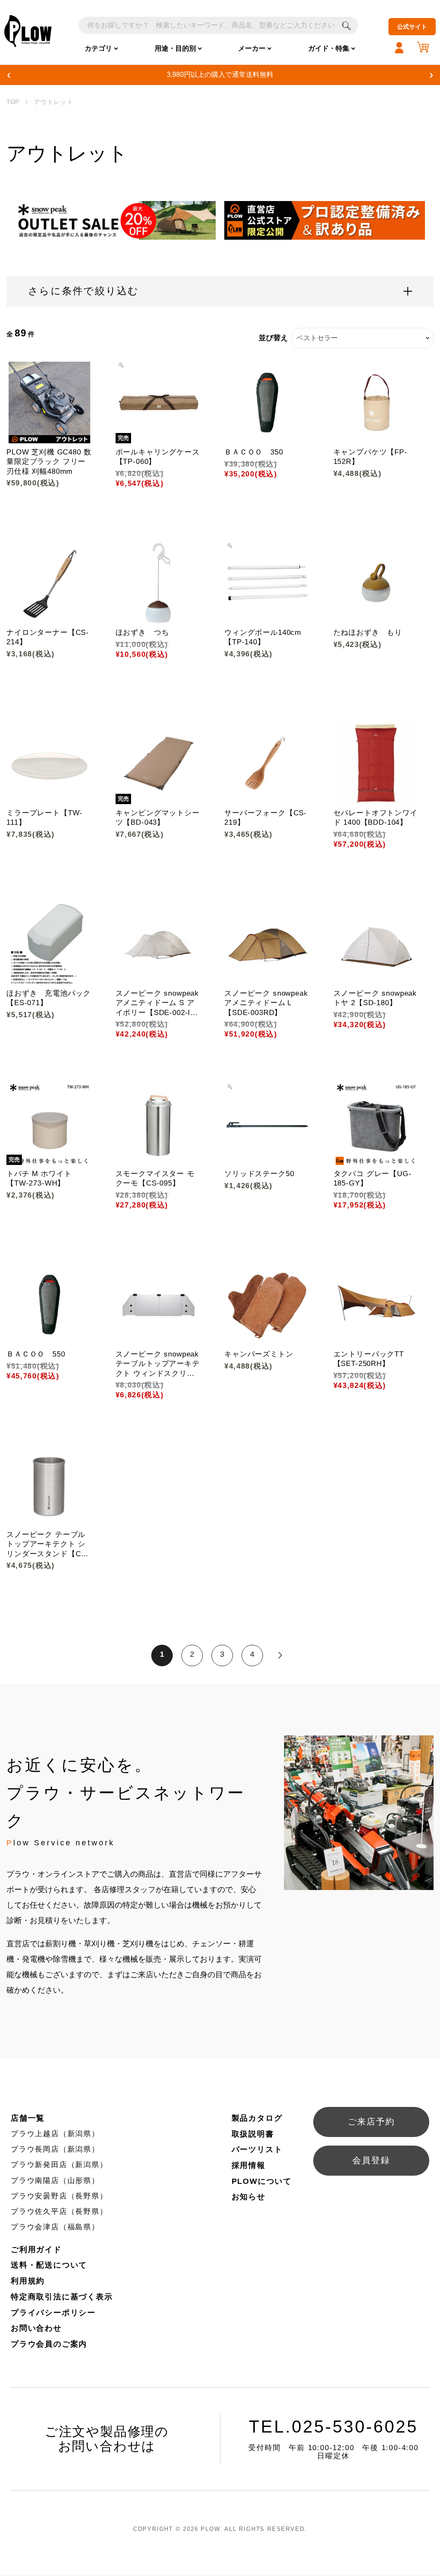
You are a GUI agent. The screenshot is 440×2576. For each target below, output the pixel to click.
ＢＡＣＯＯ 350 (254, 452)
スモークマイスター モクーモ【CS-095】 (155, 1178)
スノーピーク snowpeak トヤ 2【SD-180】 (375, 998)
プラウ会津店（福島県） (55, 2227)
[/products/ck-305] (49, 1485)
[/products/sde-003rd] (267, 944)
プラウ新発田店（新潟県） (59, 2165)
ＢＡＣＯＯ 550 (36, 1354)
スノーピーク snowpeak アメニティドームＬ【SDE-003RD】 (266, 1003)
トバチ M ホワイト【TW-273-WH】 (39, 1178)
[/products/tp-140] (267, 583)
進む (280, 1655)
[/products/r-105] (267, 1124)
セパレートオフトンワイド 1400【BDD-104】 (376, 818)
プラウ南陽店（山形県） (55, 2181)
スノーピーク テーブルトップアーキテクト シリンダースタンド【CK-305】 (48, 1544)
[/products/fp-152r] (376, 402)
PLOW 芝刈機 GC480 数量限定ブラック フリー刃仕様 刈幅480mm (49, 462)
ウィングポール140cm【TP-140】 (263, 637)
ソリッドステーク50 (259, 1174)
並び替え (273, 338)
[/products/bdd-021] (267, 402)
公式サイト (412, 27)
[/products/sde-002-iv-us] (159, 944)
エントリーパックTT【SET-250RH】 (369, 1359)
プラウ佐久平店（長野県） (59, 2212)
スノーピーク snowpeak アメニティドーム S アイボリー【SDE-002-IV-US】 (157, 1003)
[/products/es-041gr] (376, 583)
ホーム (13, 102)
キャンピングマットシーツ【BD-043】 (158, 818)
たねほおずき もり (368, 633)
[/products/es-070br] (159, 583)
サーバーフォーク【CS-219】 (266, 818)
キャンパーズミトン (259, 1354)
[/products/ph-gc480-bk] (49, 402)
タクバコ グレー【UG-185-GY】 (373, 1178)
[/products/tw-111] (49, 763)
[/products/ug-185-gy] (376, 1124)
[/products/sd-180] (376, 944)
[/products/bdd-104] (376, 763)
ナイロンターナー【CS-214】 (48, 637)
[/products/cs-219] (267, 763)
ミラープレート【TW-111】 (44, 818)
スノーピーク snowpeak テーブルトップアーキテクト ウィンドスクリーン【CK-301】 (158, 1364)
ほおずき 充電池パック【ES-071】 (49, 998)
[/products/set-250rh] (376, 1305)
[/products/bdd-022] (49, 1305)
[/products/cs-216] (49, 583)
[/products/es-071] (49, 944)
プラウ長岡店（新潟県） (55, 2149)
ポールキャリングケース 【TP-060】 (159, 457)
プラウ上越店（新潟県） (55, 2134)
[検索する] (346, 25)
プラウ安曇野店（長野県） (59, 2196)
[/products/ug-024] (267, 1305)
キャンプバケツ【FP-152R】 (370, 457)
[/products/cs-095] (159, 1124)
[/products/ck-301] (159, 1305)
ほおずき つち (142, 633)
